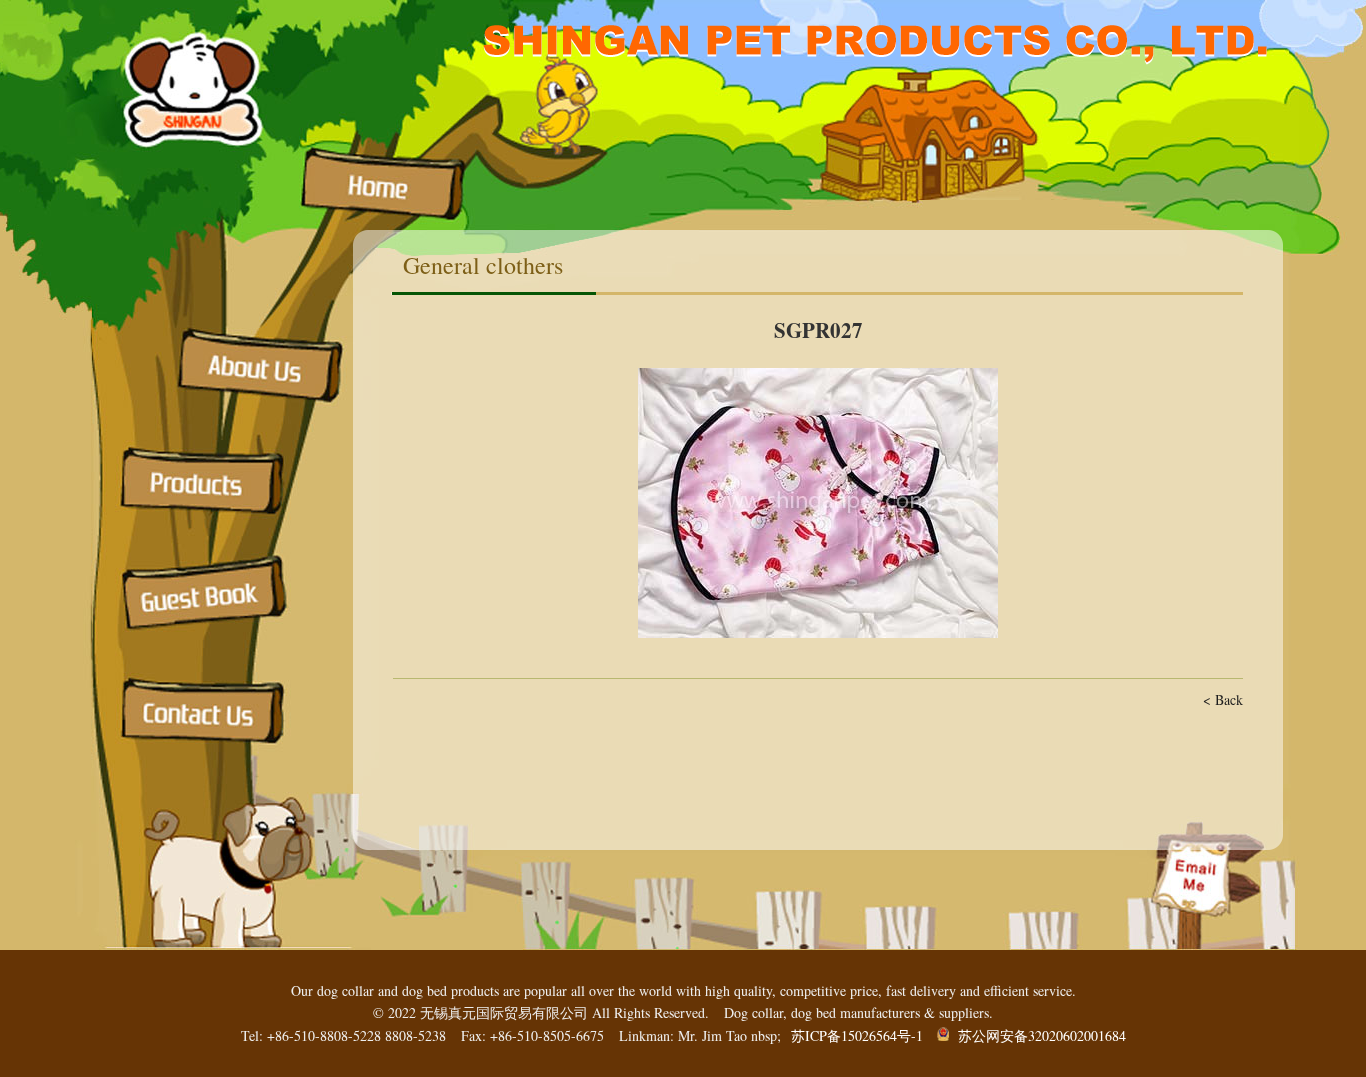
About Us (258, 365)
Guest (208, 592)
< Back (1223, 699)
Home (388, 185)
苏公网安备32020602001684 (1037, 1035)
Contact (210, 714)
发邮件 (1198, 875)
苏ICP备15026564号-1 (857, 1035)
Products (208, 482)
